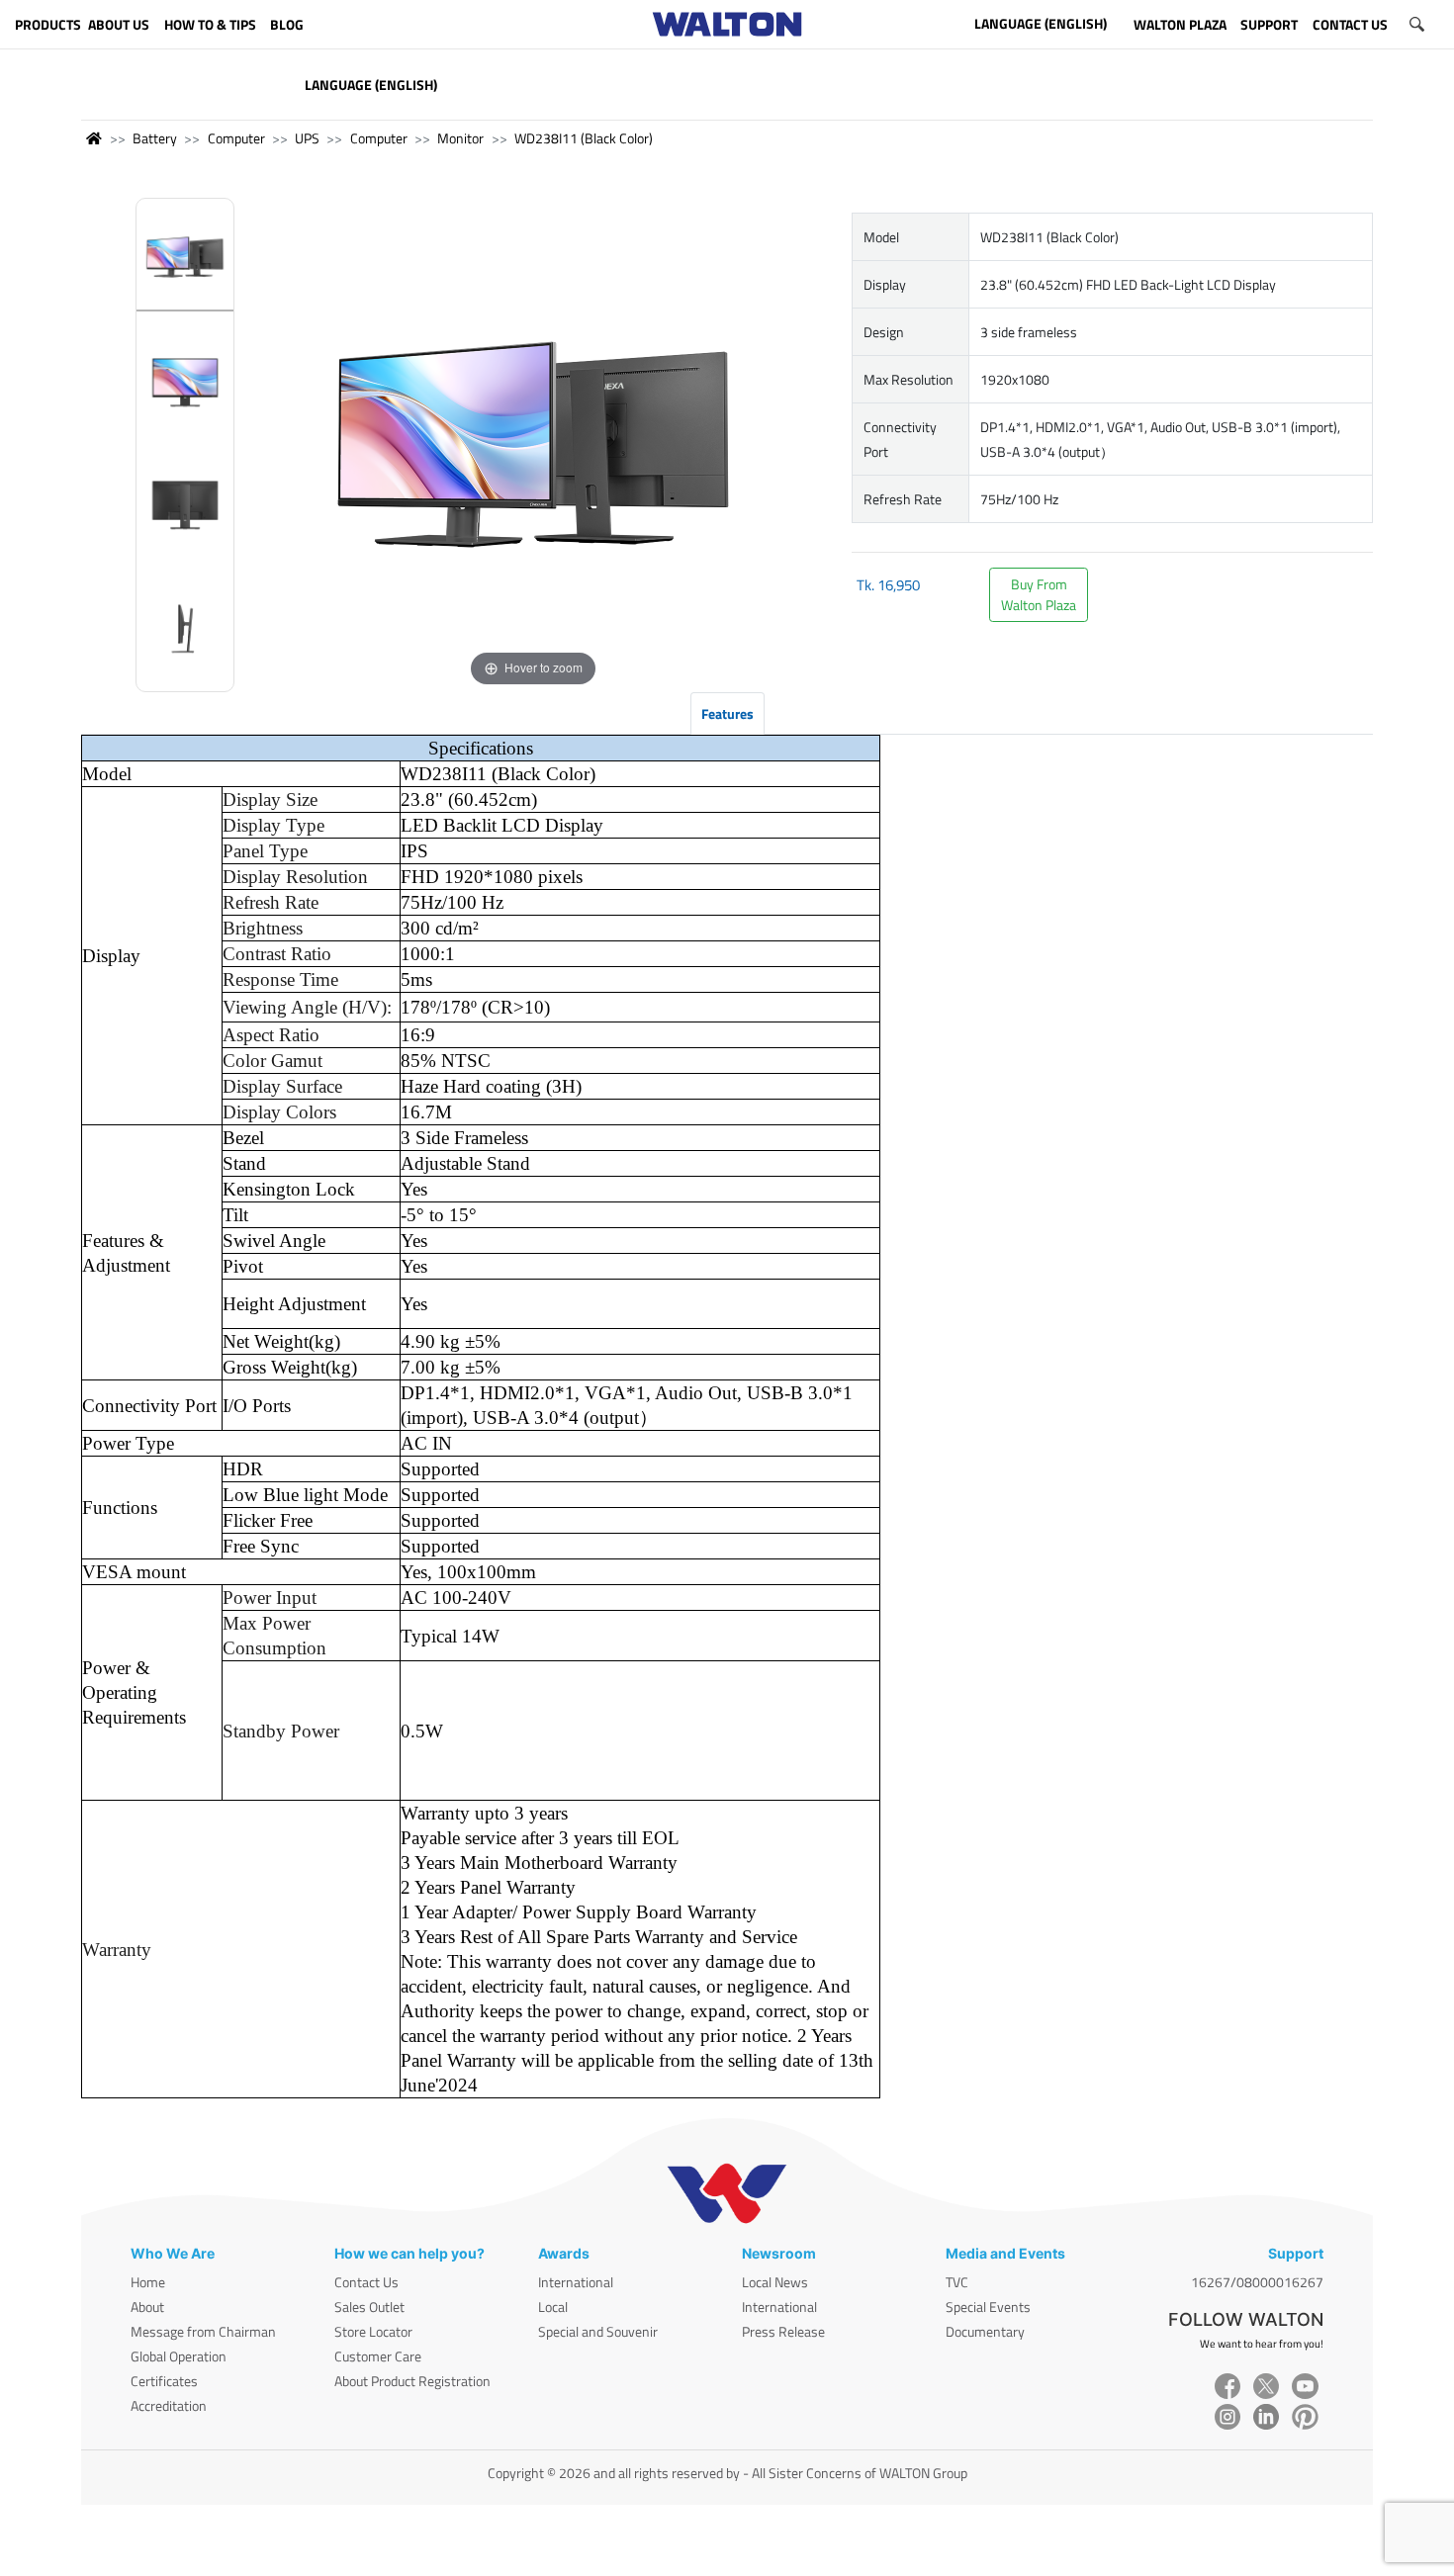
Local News (775, 2282)
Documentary (985, 2331)
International (576, 2282)
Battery (155, 138)
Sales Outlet (369, 2307)
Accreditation (169, 2405)
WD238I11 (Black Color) (584, 138)
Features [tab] (727, 713)
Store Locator (373, 2331)
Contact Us (366, 2282)
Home (148, 2282)
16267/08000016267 (1257, 2282)
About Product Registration (412, 2381)
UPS (307, 138)
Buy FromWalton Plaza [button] (1039, 594)
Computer (236, 138)
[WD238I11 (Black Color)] (185, 261)
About (147, 2307)
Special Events (988, 2307)
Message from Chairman (203, 2331)
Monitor (460, 138)
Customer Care (378, 2356)
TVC (957, 2282)
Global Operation (179, 2356)
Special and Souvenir (598, 2331)
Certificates (164, 2381)
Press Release (783, 2331)
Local (553, 2307)
